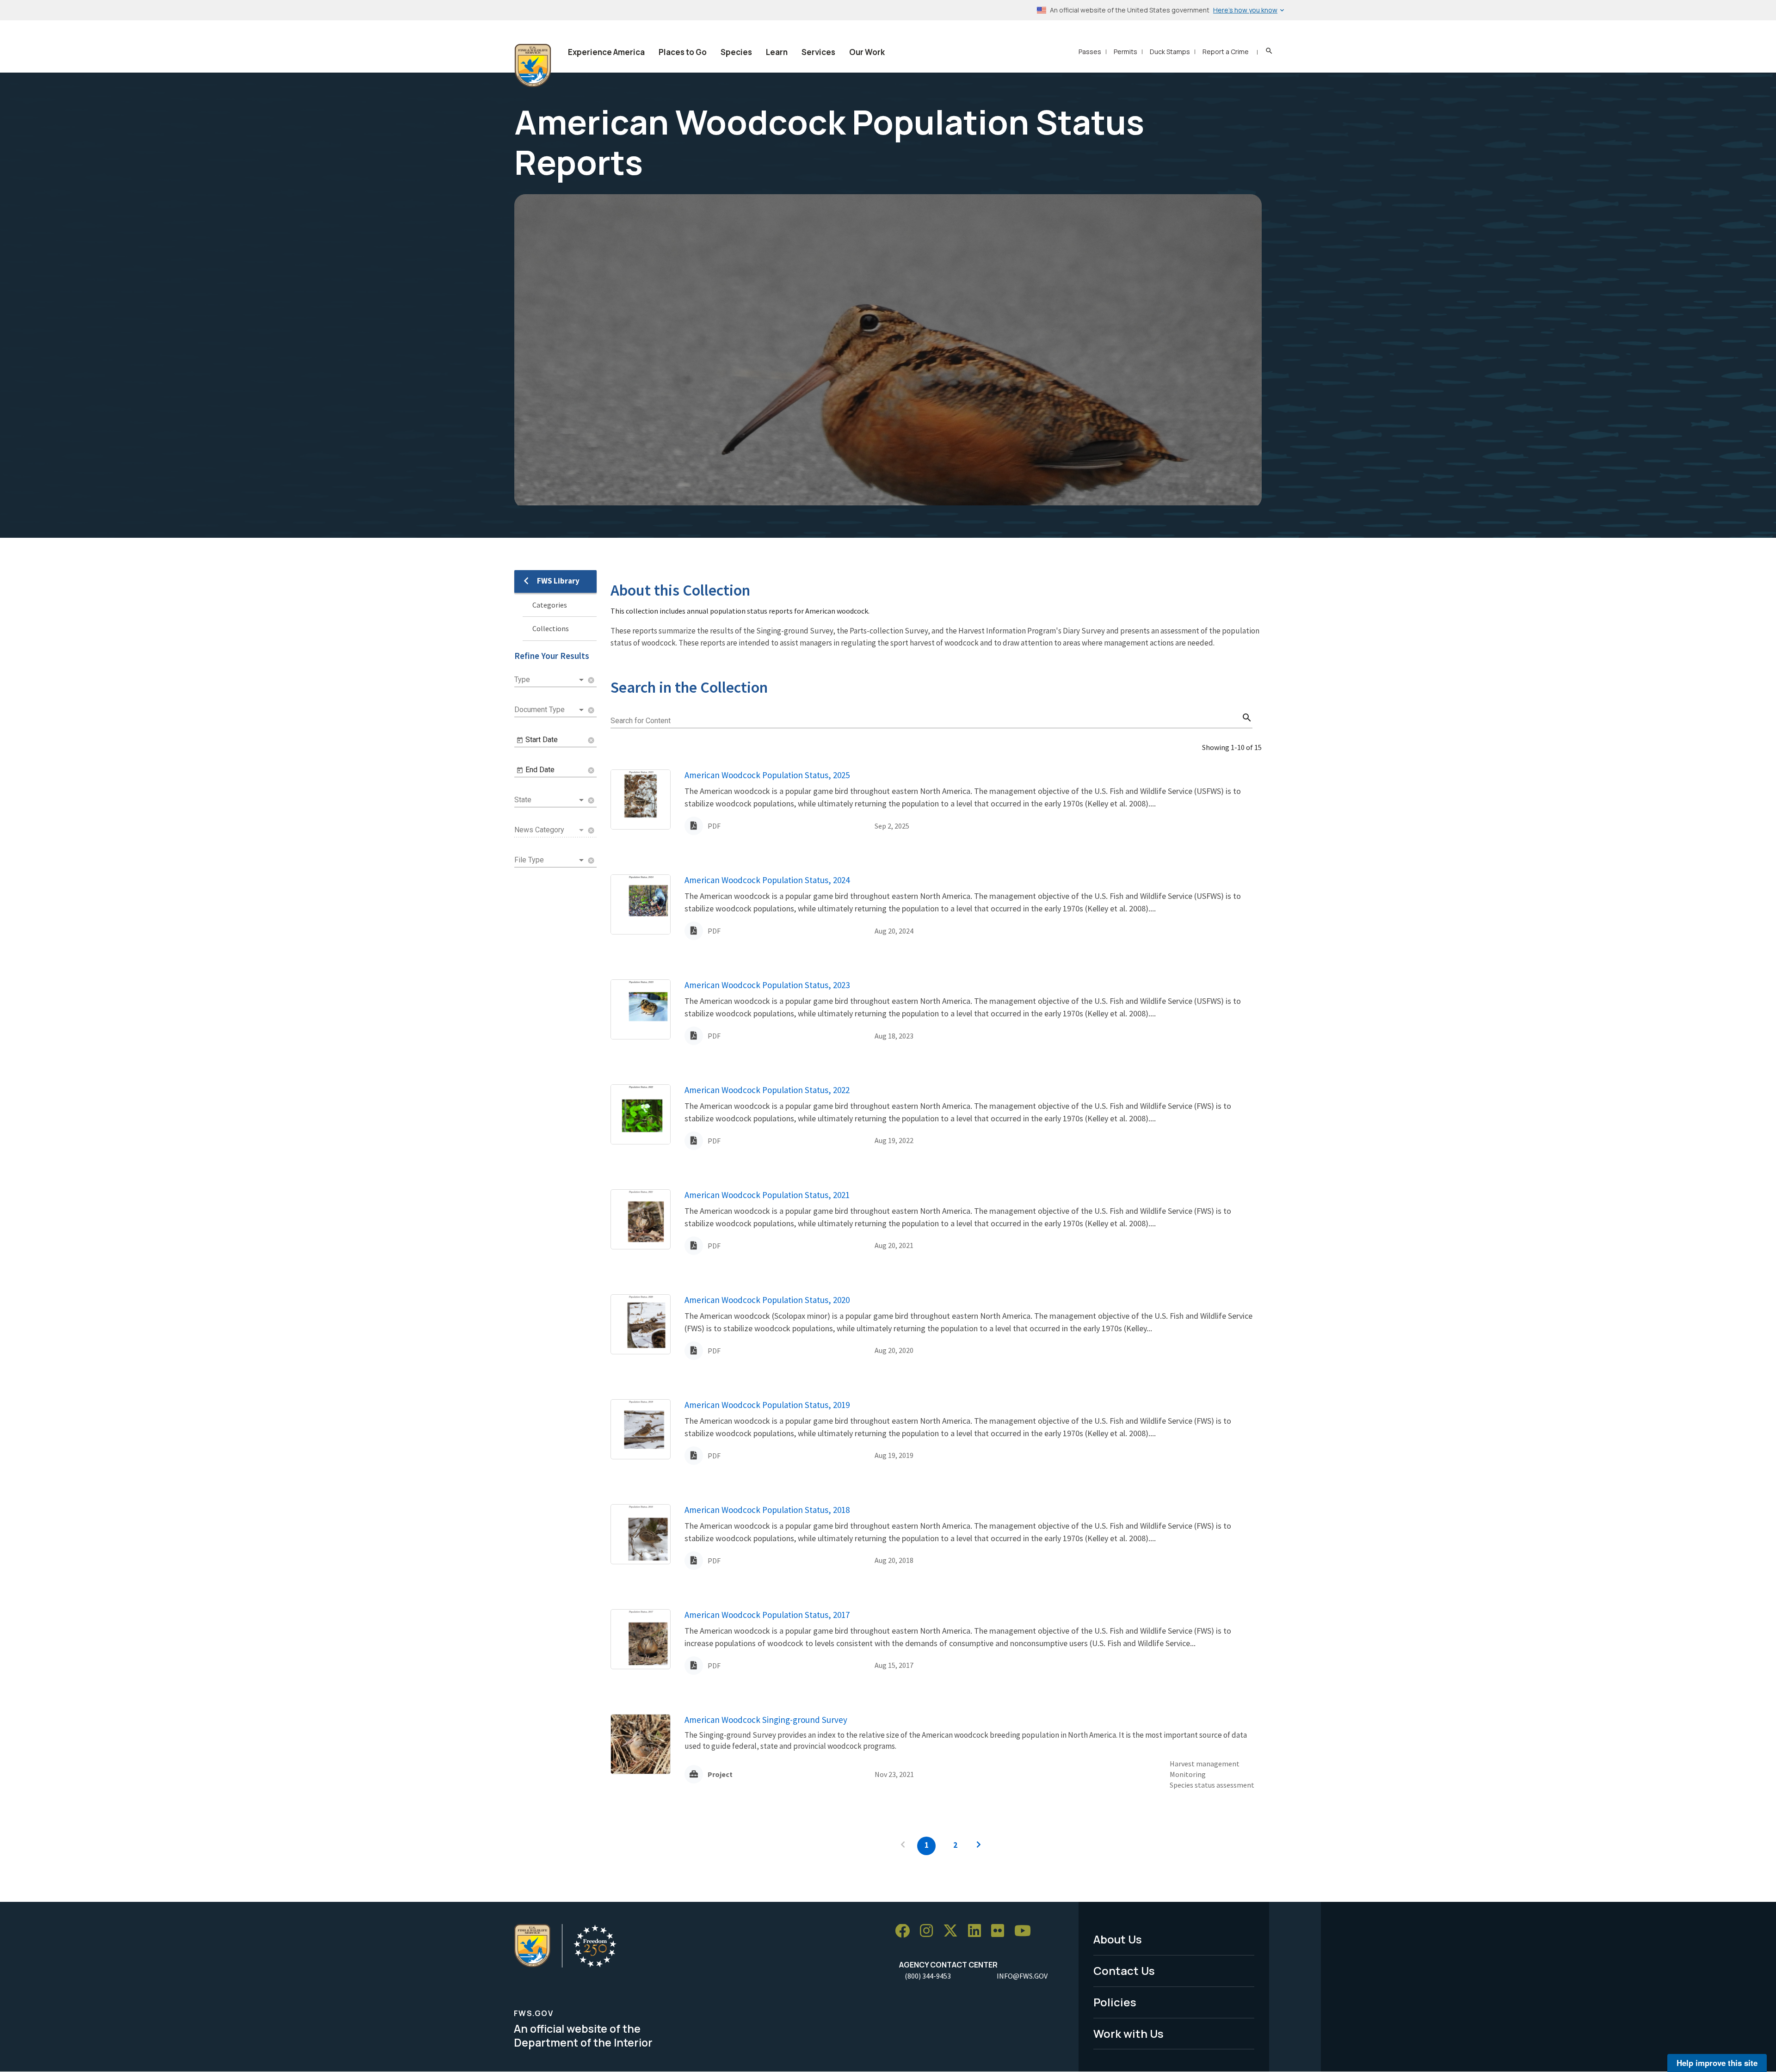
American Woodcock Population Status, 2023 (767, 985)
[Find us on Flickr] (1001, 1931)
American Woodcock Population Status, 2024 (767, 880)
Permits (1125, 52)
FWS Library (558, 581)
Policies (1115, 2002)
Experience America (606, 52)
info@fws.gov (1022, 1976)
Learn (777, 52)
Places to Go (683, 52)
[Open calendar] (520, 740)
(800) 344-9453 (928, 1976)
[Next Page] (979, 1846)
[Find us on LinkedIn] (978, 1931)
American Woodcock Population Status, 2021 (767, 1195)
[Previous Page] (903, 1846)
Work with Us (1128, 2033)
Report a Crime (1226, 52)
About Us (1118, 1939)
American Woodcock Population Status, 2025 (767, 775)
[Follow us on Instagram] (930, 1931)
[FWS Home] (533, 66)
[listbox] (550, 680)
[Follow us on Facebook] (906, 1931)
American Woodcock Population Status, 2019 (767, 1405)
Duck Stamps (1170, 52)
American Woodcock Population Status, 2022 (767, 1090)
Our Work (867, 52)
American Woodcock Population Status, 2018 (767, 1510)
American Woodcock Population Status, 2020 (767, 1300)
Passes (1090, 52)
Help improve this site (1717, 2063)
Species (736, 52)
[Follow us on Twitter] (954, 1931)
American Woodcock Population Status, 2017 (767, 1615)
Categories (550, 605)
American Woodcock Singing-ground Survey (766, 1720)
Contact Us (1124, 1971)
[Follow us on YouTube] (1026, 1931)
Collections (551, 628)
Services (818, 52)
